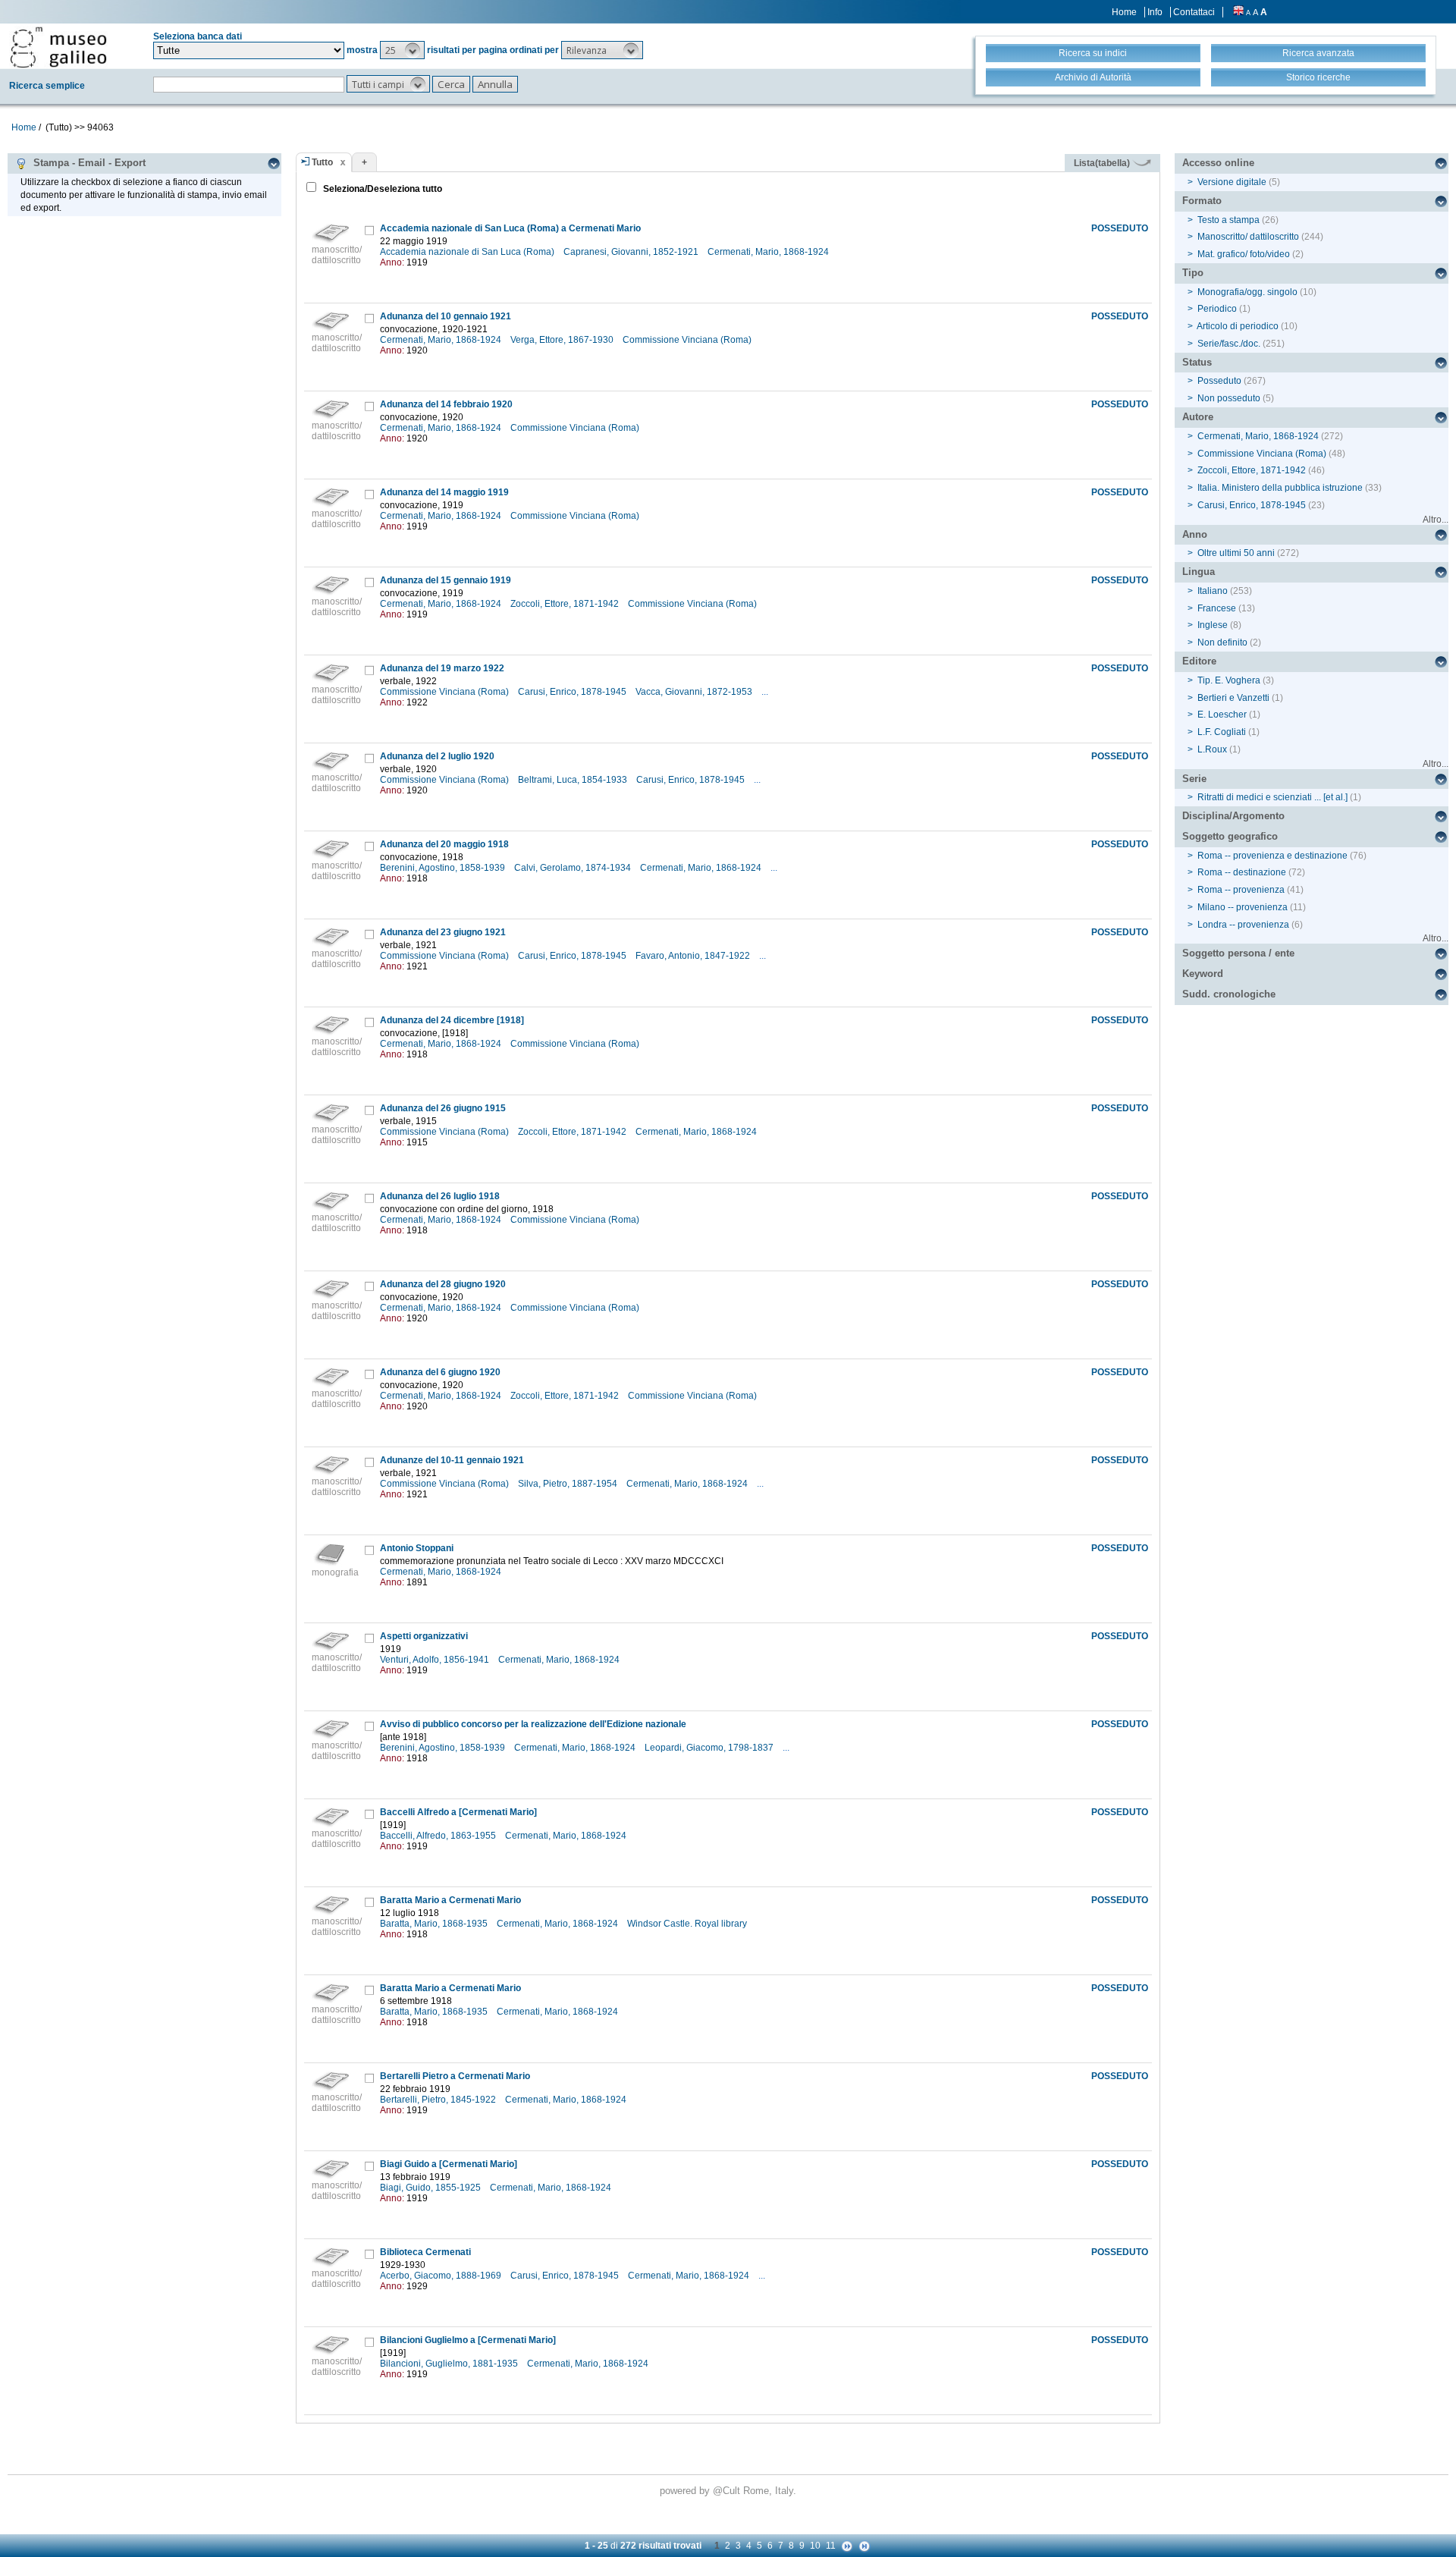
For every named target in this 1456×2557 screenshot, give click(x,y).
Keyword (1203, 974)
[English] (1238, 12)
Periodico (1217, 309)
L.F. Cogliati (1222, 732)
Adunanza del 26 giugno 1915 (443, 1108)
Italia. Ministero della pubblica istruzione (1280, 488)
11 (831, 2546)
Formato (1202, 201)
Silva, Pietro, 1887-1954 (569, 1484)
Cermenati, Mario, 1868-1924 (769, 252)
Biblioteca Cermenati (425, 2252)
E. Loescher (1222, 715)
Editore (1199, 661)
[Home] (58, 47)
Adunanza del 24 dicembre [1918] (452, 1020)
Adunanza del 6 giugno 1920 (440, 1372)
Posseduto (1219, 381)
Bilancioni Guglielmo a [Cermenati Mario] (468, 2340)
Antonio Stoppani (417, 1548)
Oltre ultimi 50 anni (1236, 553)
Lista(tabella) (1103, 163)
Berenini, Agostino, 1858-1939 (444, 868)
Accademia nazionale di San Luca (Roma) (468, 252)
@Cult (728, 2491)
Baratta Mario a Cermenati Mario (450, 1900)
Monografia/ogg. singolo (1247, 292)
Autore (1198, 417)
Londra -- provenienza (1243, 925)
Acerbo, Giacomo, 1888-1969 (442, 2276)
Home (1124, 12)
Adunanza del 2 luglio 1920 (437, 756)
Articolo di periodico (1238, 326)
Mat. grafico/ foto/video (1244, 254)
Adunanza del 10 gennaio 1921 (446, 316)
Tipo (1193, 273)
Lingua (1199, 572)
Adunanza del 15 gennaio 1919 (446, 580)
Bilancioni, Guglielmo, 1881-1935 (450, 2364)
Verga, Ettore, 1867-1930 (563, 340)
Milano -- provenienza (1243, 907)
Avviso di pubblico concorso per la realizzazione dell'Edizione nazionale (533, 1724)
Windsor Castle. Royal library (688, 1924)
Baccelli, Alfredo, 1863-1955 (439, 1836)
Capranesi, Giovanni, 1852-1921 (632, 252)
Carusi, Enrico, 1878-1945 (573, 692)
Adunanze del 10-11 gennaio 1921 (452, 1460)
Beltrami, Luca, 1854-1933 (574, 780)
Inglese (1213, 625)
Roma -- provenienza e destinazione (1272, 856)
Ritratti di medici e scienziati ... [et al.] (1272, 797)
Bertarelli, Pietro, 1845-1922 (439, 2100)
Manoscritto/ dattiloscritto (1248, 237)
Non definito (1222, 642)
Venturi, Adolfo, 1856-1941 (436, 1660)
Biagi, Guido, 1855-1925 (431, 2188)
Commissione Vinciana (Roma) (688, 340)
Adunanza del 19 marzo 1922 (442, 668)
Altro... (1436, 520)
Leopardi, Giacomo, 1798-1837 (710, 1748)
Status (1197, 362)
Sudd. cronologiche (1229, 994)
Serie (1194, 779)
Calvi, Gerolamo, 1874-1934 (574, 868)
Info (1155, 12)
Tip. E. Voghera (1229, 680)
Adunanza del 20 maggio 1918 (444, 844)
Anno (1195, 534)
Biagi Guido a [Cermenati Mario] (449, 2164)
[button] (402, 50)
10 (815, 2546)
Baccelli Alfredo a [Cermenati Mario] (458, 1812)
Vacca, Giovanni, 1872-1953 (695, 692)
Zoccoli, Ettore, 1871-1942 (566, 604)
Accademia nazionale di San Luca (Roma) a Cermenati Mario (510, 228)
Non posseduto (1229, 398)
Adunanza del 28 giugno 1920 (443, 1284)
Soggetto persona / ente (1238, 953)
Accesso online (1218, 163)
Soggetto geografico (1230, 836)
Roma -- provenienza (1241, 890)
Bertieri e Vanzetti (1233, 698)
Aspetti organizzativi (424, 1636)
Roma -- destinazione (1242, 872)
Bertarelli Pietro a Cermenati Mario (455, 2076)
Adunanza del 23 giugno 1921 (443, 932)
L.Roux (1212, 749)
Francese (1217, 608)
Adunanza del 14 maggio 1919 (444, 492)
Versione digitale (1232, 182)
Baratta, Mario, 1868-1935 (435, 1924)
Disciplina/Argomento (1233, 816)
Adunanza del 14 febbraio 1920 (446, 404)
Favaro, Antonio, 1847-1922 (694, 956)
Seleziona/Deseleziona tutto (381, 189)
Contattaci (1194, 12)
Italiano (1213, 591)
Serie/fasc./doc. (1229, 344)
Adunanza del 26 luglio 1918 (440, 1196)
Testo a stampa (1228, 220)
